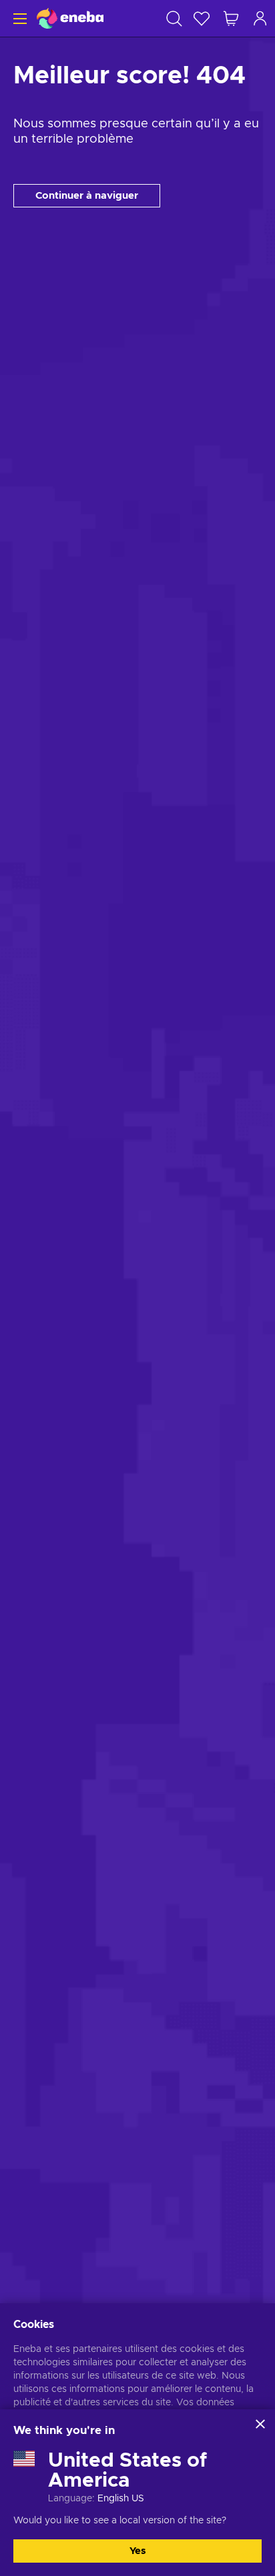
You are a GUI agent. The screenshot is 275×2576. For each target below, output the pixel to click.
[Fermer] (260, 2424)
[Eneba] (70, 18)
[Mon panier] (231, 18)
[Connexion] (260, 18)
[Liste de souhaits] (202, 18)
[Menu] (18, 18)
